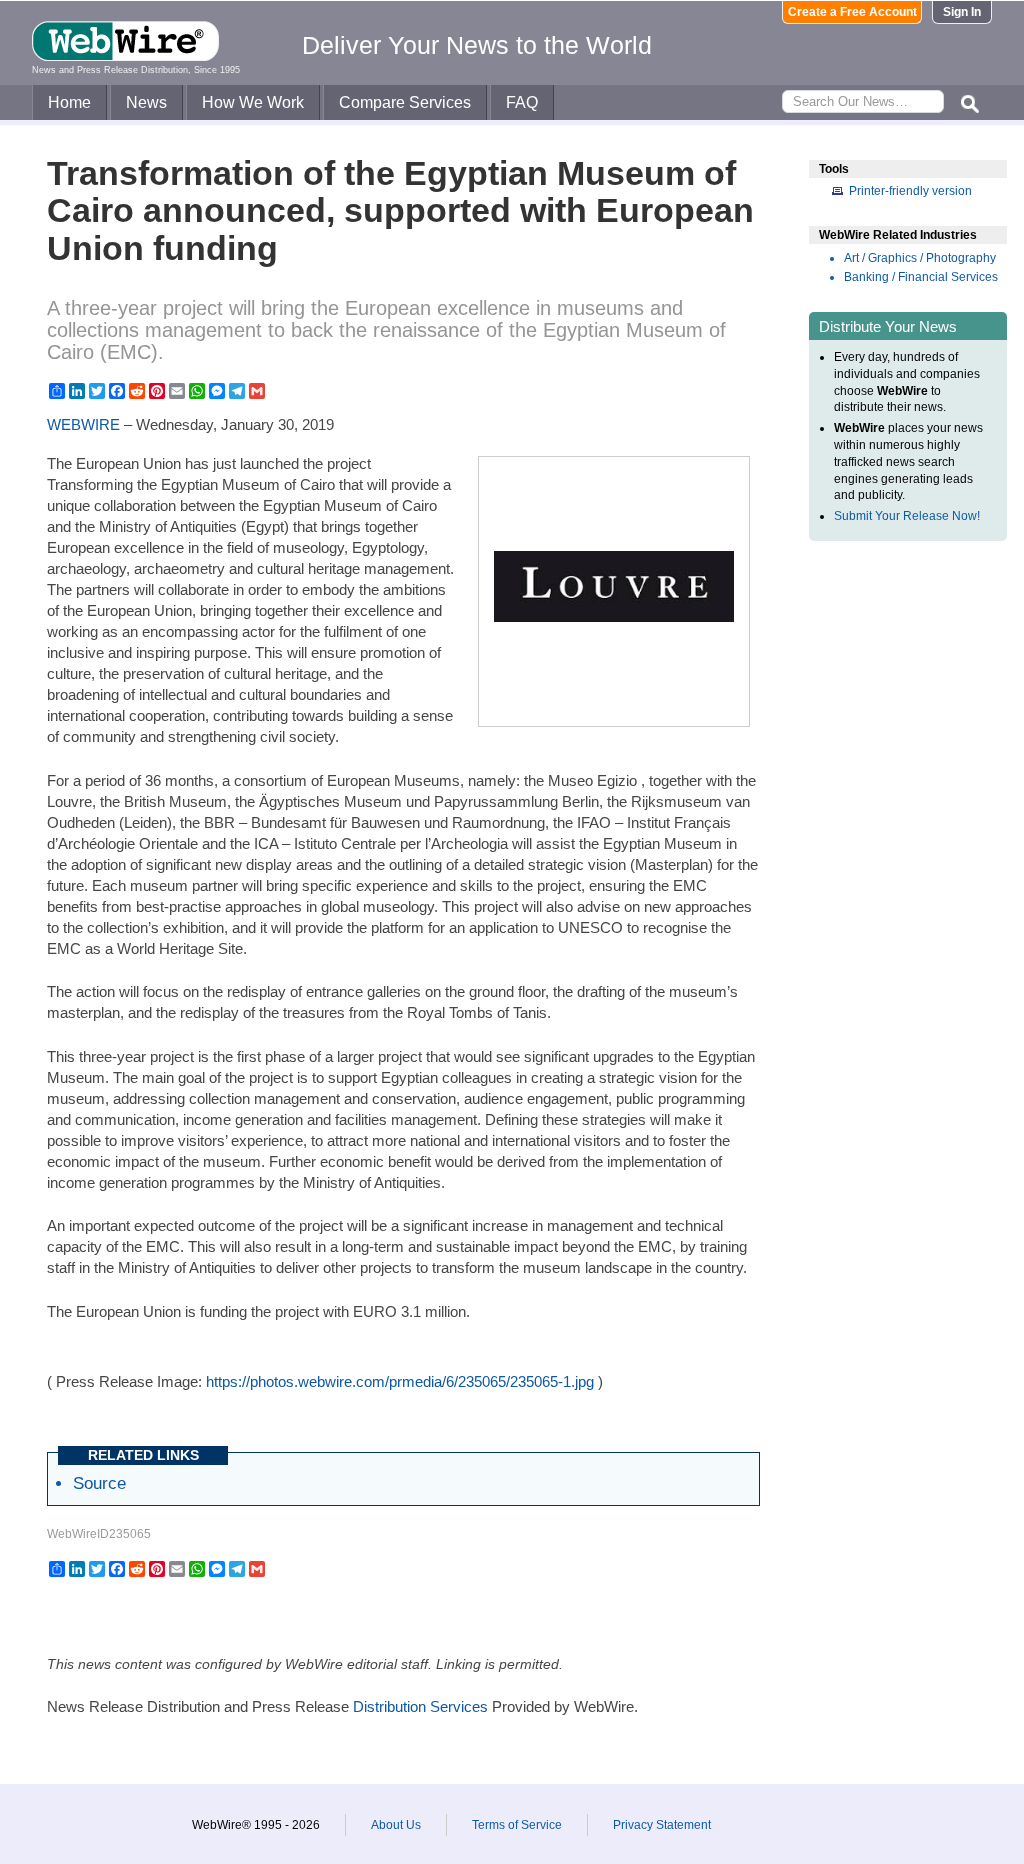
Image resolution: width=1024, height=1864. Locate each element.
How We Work (253, 102)
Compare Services (405, 102)
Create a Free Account (852, 12)
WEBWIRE (83, 424)
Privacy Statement (662, 1825)
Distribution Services (420, 1706)
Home (69, 102)
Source (99, 1483)
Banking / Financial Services (921, 277)
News (146, 102)
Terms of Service (517, 1825)
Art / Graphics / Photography (920, 258)
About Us (396, 1825)
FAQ (522, 102)
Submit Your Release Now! (907, 516)
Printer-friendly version (910, 191)
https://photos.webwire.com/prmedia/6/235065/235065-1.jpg (400, 1381)
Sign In (962, 12)
